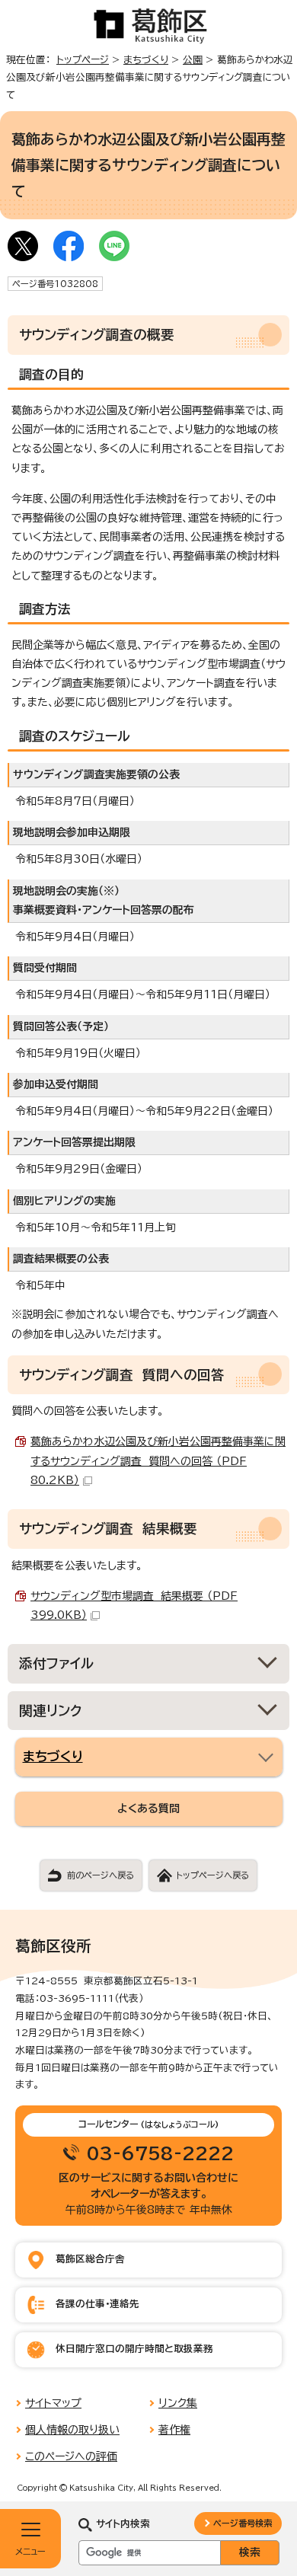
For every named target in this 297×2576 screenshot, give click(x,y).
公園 (193, 60)
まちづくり (146, 60)
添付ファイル (57, 1663)
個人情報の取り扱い (72, 2430)
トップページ (83, 60)
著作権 (174, 2430)
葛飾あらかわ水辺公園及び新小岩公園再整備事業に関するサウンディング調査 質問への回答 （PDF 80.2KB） (158, 1460)
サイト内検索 (123, 2524)
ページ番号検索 (243, 2523)
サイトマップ (53, 2403)
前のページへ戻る (101, 1875)
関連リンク (51, 1711)
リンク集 (178, 2403)
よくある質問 (148, 1808)
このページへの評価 (71, 2456)
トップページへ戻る (212, 1875)
